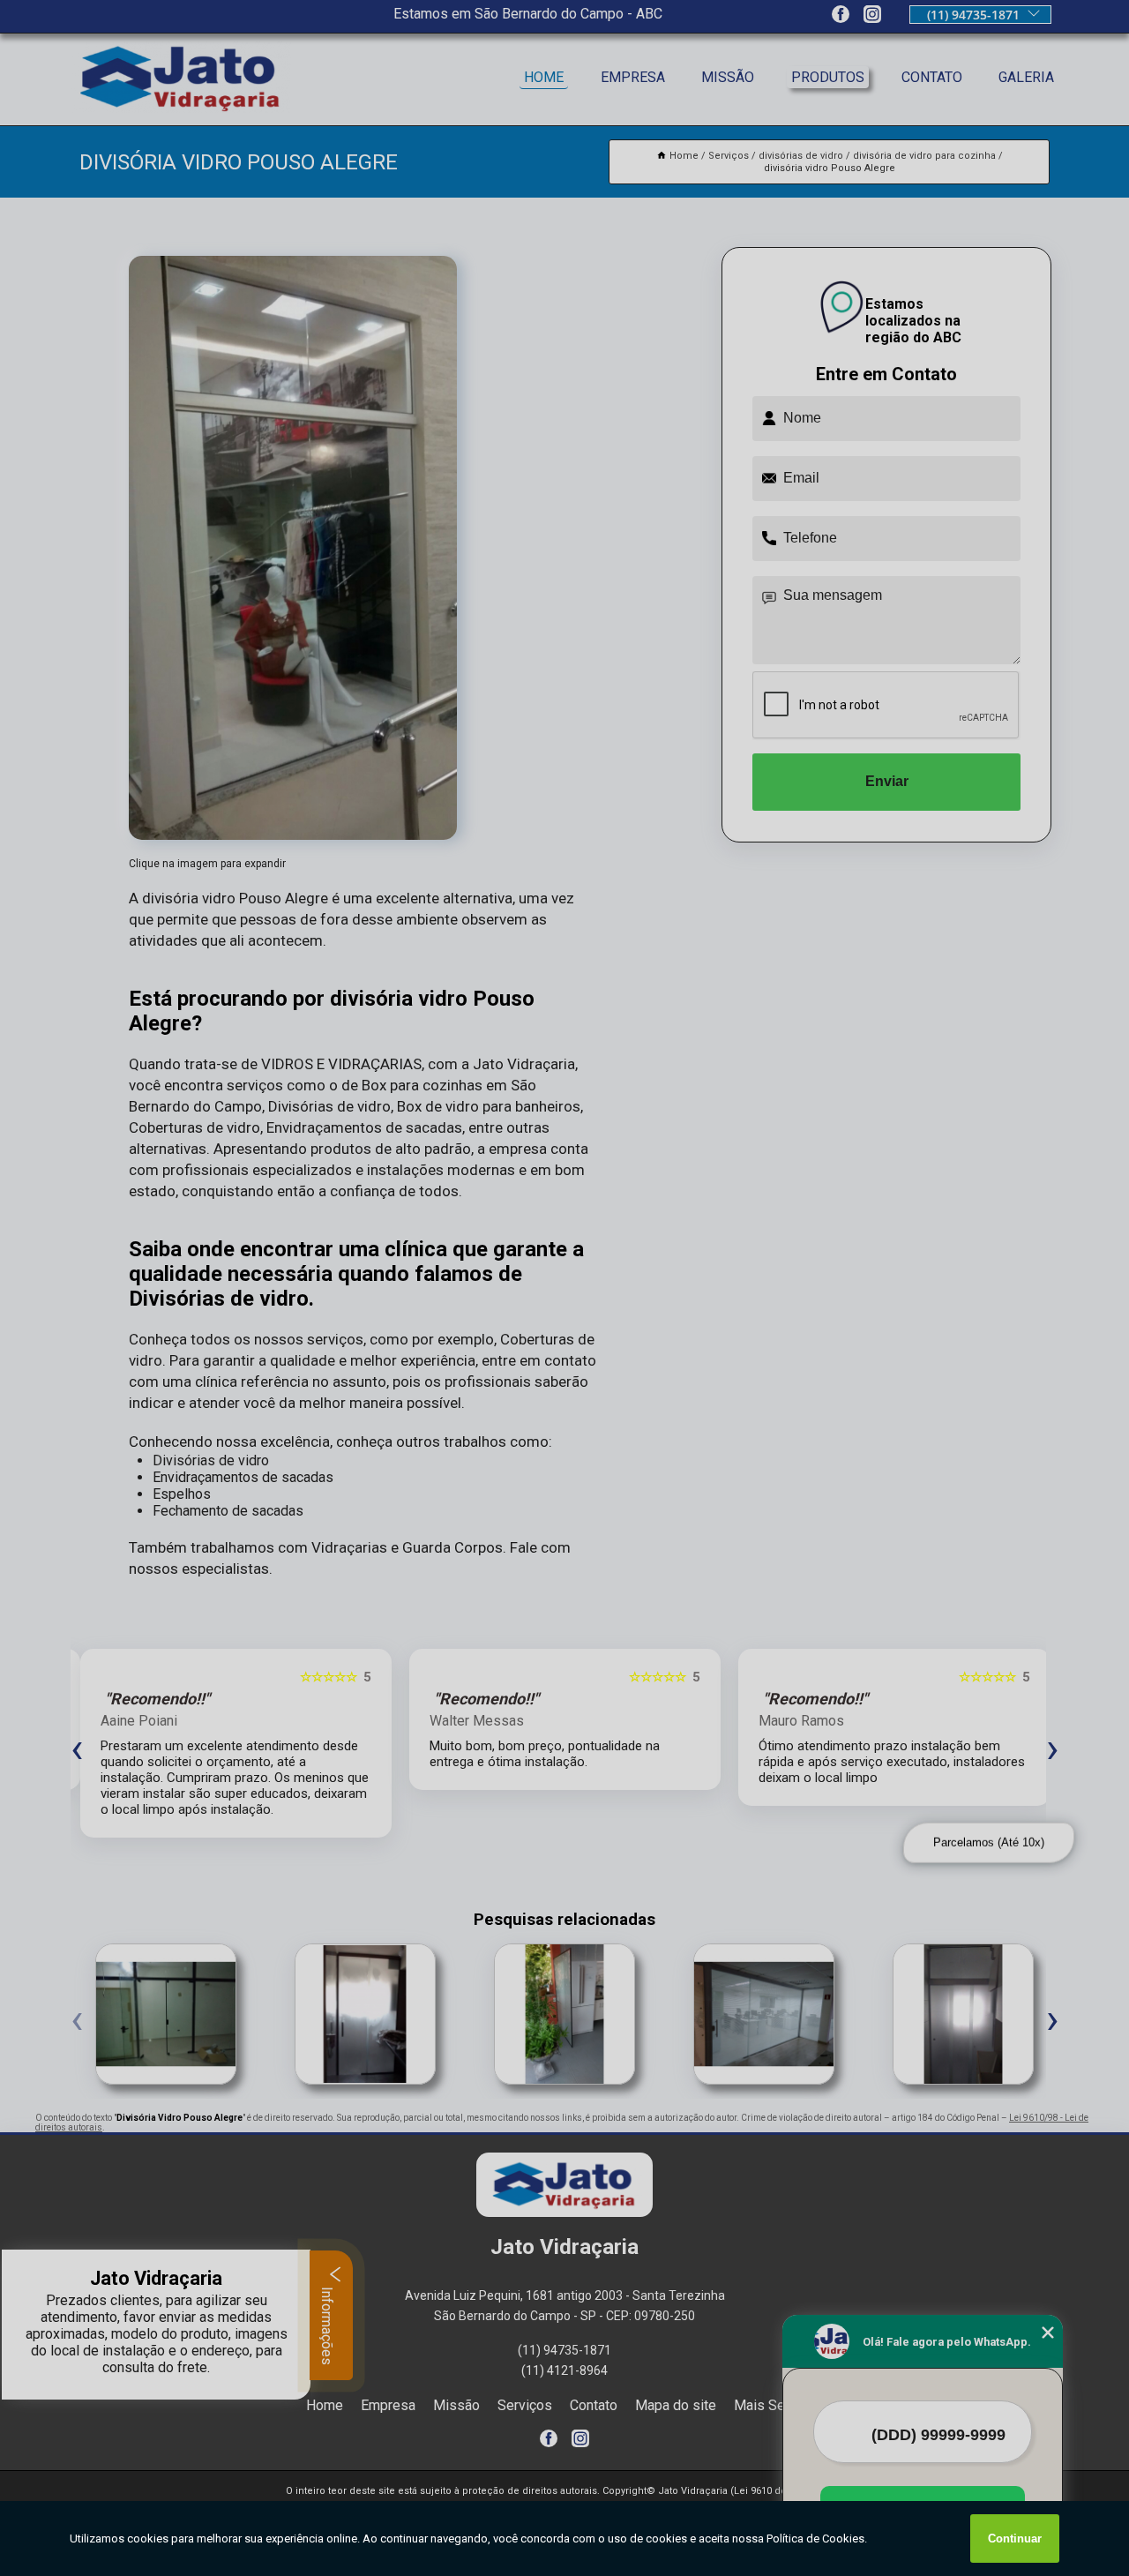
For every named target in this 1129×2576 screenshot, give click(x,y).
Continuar (1015, 2539)
